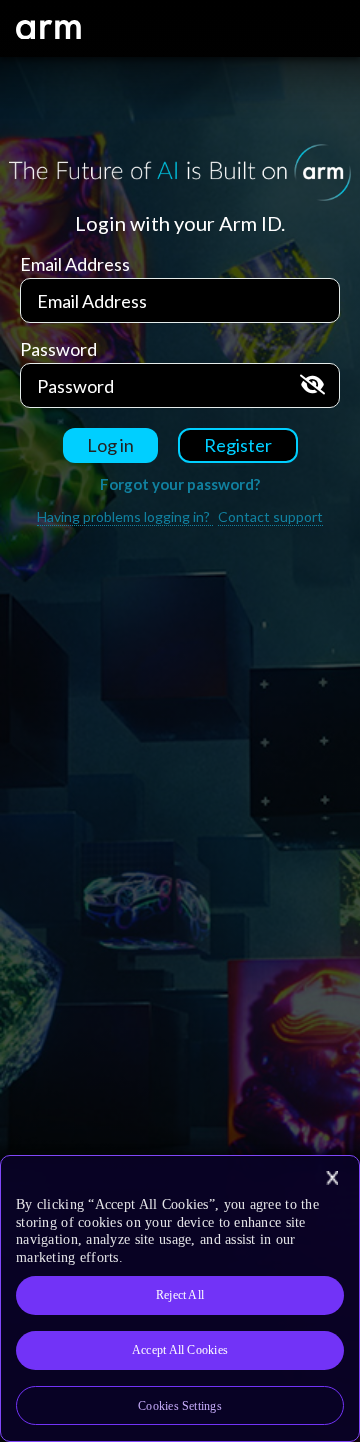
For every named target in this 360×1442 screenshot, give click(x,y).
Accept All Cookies (180, 1350)
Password (58, 349)
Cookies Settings (180, 1406)
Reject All (180, 1295)
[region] (180, 1298)
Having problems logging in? (125, 516)
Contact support (270, 516)
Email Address (75, 264)
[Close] (332, 1178)
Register (238, 445)
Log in (110, 445)
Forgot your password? (180, 484)
